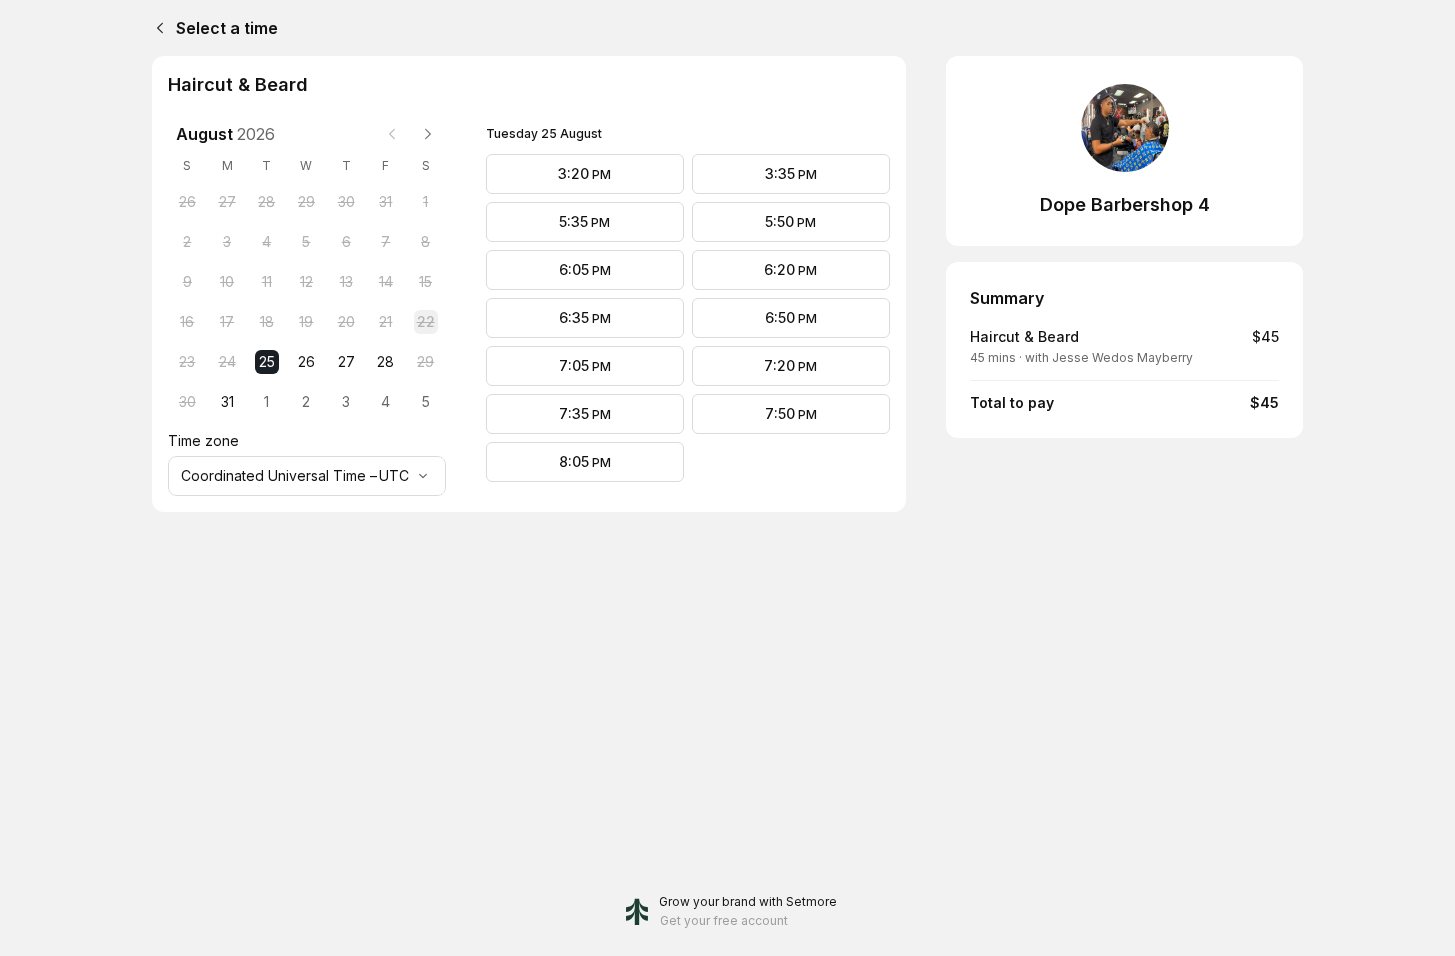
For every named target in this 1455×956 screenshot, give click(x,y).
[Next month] (428, 134)
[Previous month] (392, 134)
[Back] (156, 28)
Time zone (203, 440)
